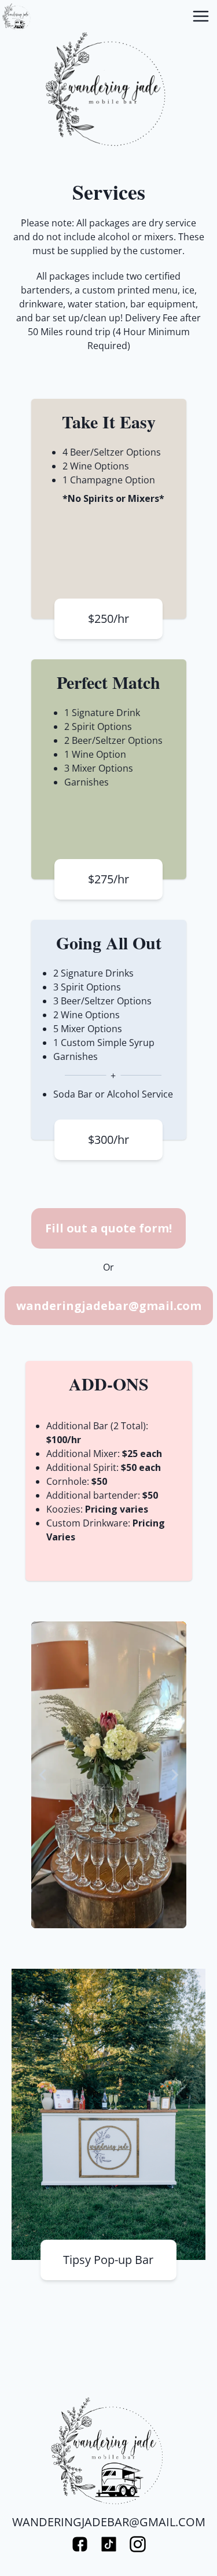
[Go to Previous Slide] (43, 1775)
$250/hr (108, 619)
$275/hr (108, 879)
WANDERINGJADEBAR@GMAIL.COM (109, 2522)
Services (109, 192)
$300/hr (108, 1140)
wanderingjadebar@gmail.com (109, 1306)
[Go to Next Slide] (175, 1775)
